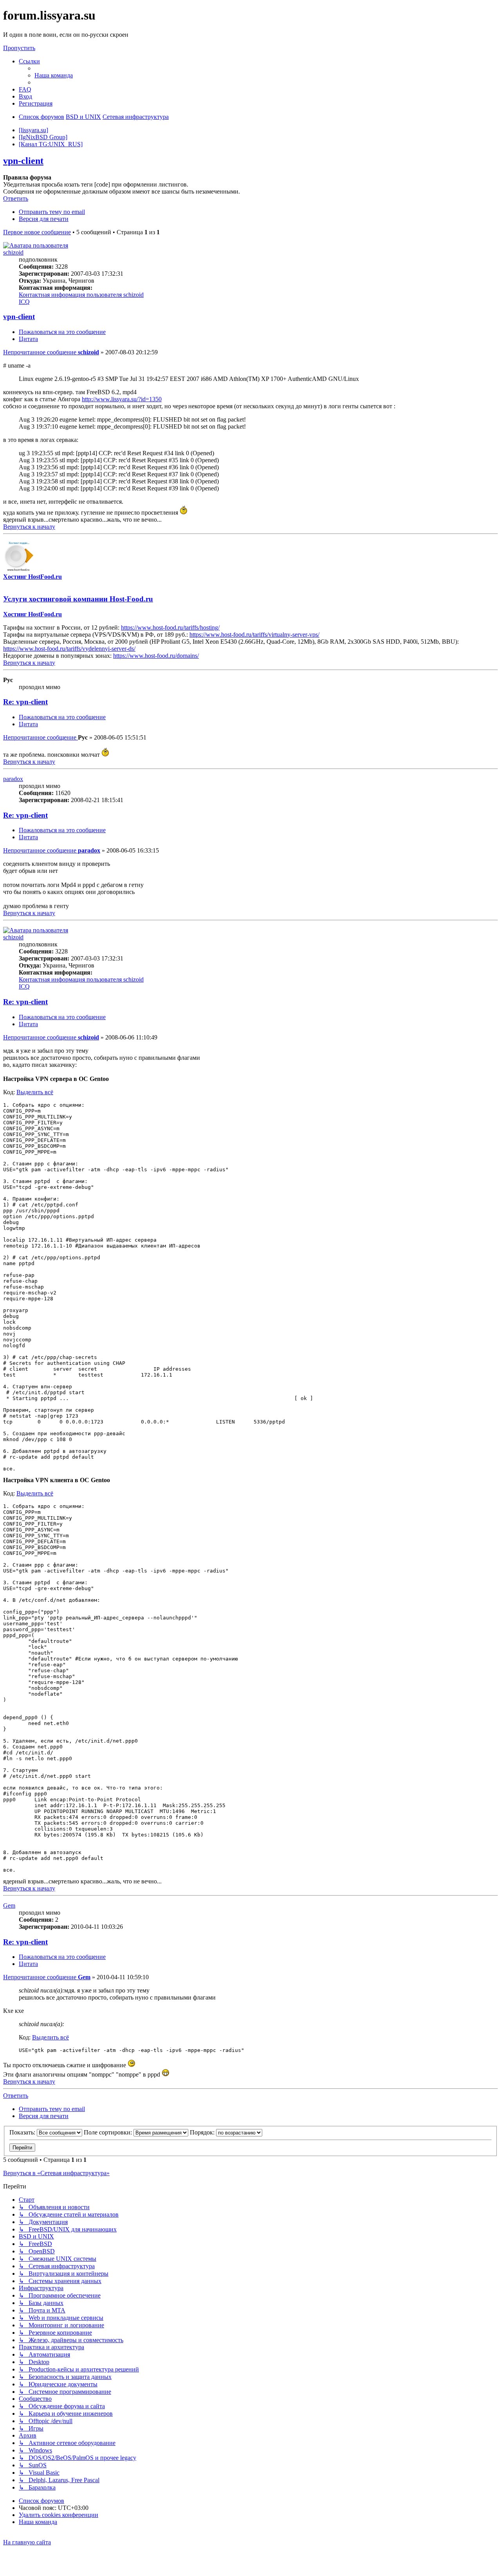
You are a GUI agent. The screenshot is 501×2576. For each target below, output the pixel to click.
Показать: (23, 2132)
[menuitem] (54, 75)
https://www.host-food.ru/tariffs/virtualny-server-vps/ (254, 635)
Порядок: (203, 2132)
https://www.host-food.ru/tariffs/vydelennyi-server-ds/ (69, 649)
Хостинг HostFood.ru (32, 577)
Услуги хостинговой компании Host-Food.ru (78, 599)
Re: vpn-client (25, 702)
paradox (13, 779)
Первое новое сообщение (37, 232)
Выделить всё (35, 1092)
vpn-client (23, 161)
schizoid (13, 252)
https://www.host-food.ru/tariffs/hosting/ (170, 627)
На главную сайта (27, 2542)
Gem (9, 1906)
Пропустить (19, 48)
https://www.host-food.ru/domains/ (156, 656)
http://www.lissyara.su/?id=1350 (122, 399)
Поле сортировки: (109, 2132)
